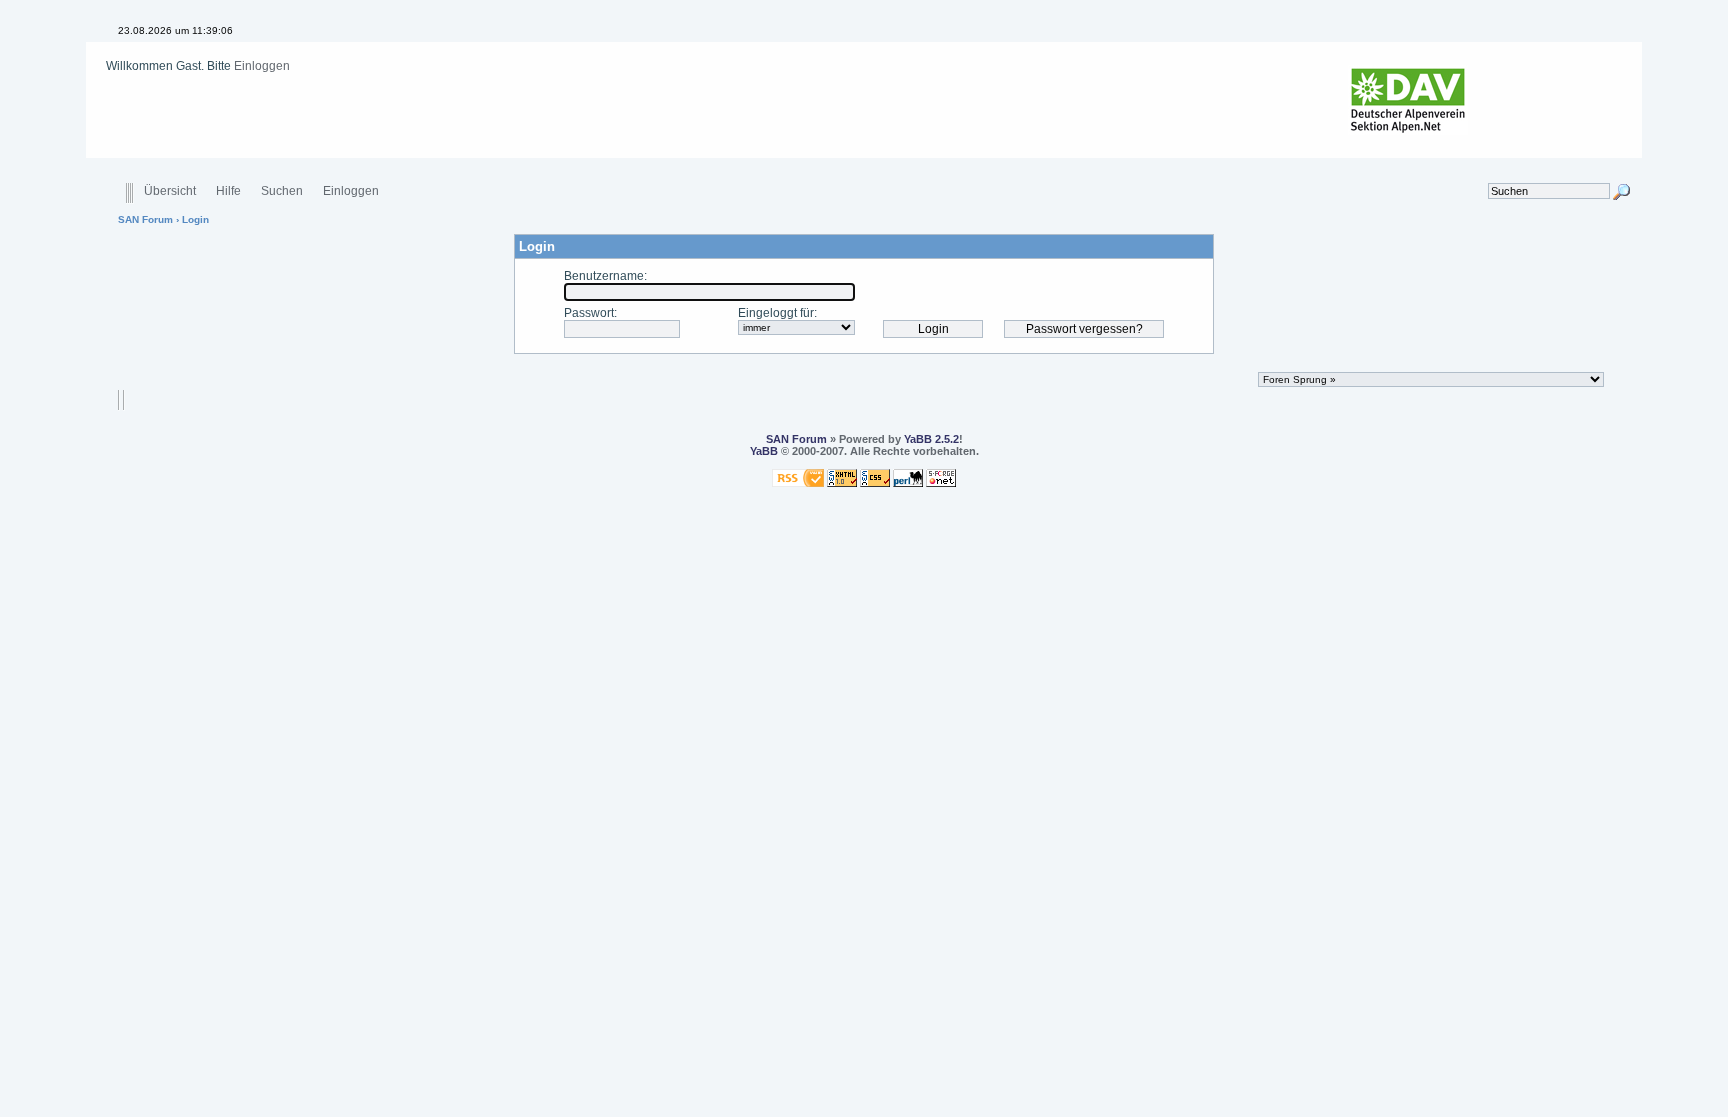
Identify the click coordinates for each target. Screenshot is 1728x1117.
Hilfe (228, 191)
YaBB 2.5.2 (931, 439)
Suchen (282, 191)
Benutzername (604, 276)
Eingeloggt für (776, 313)
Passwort (589, 313)
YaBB (764, 451)
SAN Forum (145, 219)
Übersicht (170, 191)
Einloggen (262, 66)
